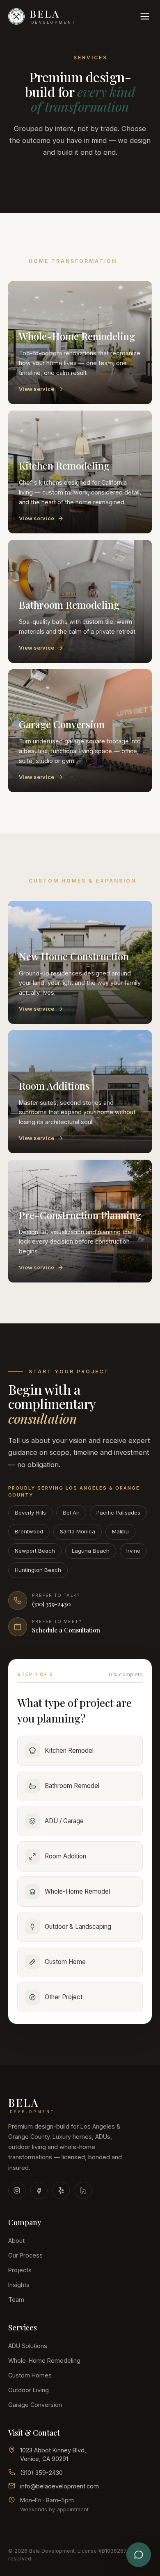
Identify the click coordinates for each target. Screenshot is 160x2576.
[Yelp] (61, 2190)
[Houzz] (83, 2190)
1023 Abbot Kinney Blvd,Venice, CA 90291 (53, 2455)
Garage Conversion (35, 2405)
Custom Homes (30, 2375)
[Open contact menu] (139, 2555)
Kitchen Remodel (69, 1751)
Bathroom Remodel (72, 1786)
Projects (20, 2270)
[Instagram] (17, 2190)
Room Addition (65, 1856)
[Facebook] (39, 2190)
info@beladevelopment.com (59, 2486)
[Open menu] (145, 16)
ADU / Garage (64, 1821)
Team (16, 2299)
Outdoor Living (29, 2390)
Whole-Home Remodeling (44, 2360)
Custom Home (65, 1962)
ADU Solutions (28, 2346)
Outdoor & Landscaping (78, 1927)
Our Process (25, 2255)
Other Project (64, 1997)
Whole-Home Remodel (77, 1891)
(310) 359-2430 (41, 2473)
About (16, 2241)
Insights (19, 2285)
